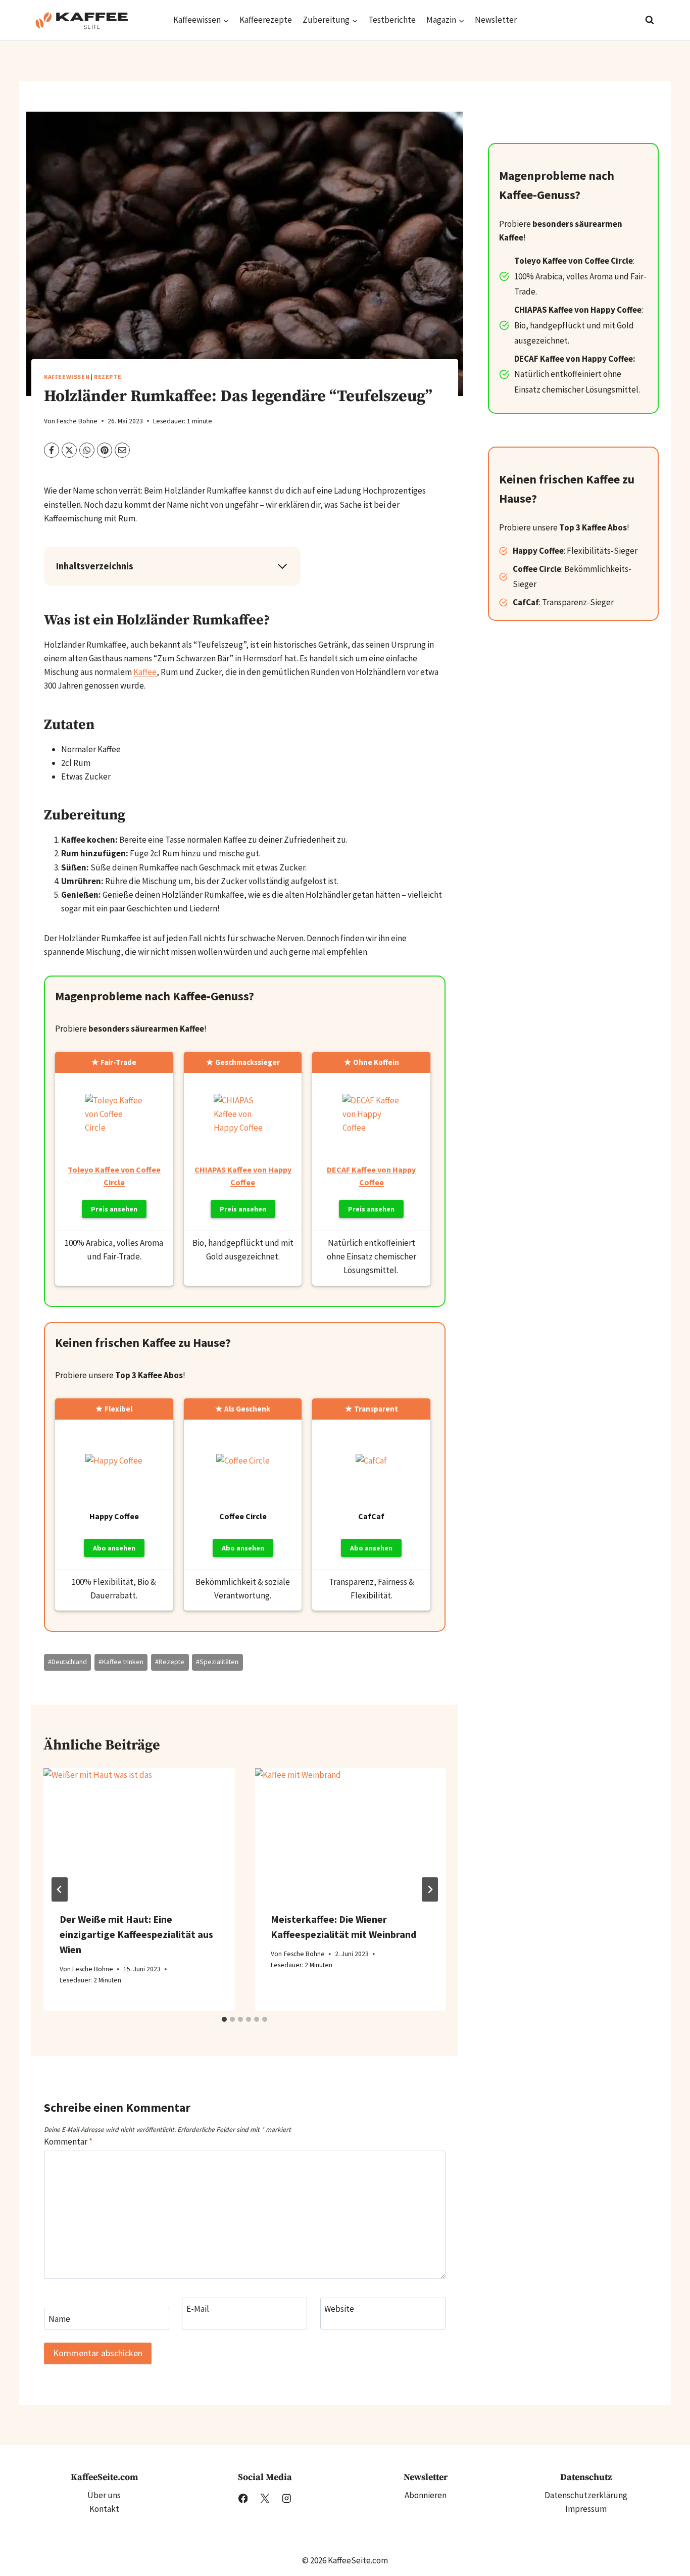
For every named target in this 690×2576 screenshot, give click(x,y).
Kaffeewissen (67, 377)
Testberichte (392, 20)
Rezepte (108, 377)
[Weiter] (430, 1889)
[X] (264, 2498)
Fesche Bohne (77, 421)
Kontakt (104, 2509)
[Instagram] (286, 2498)
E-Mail (198, 2309)
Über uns (104, 2495)
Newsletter (496, 20)
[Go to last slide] (60, 1889)
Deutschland (67, 1662)
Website (339, 2309)
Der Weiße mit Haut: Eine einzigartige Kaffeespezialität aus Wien (136, 1934)
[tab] (224, 2019)
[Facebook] (243, 2498)
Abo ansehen (114, 1548)
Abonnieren (426, 2495)
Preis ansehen (114, 1209)
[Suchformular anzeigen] (650, 20)
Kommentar (68, 2142)
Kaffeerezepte (266, 20)
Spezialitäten (217, 1662)
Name (59, 2319)
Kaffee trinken (121, 1662)
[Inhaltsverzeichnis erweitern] (282, 566)
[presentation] (139, 1832)
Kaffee (145, 672)
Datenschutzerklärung (586, 2495)
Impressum (586, 2509)
